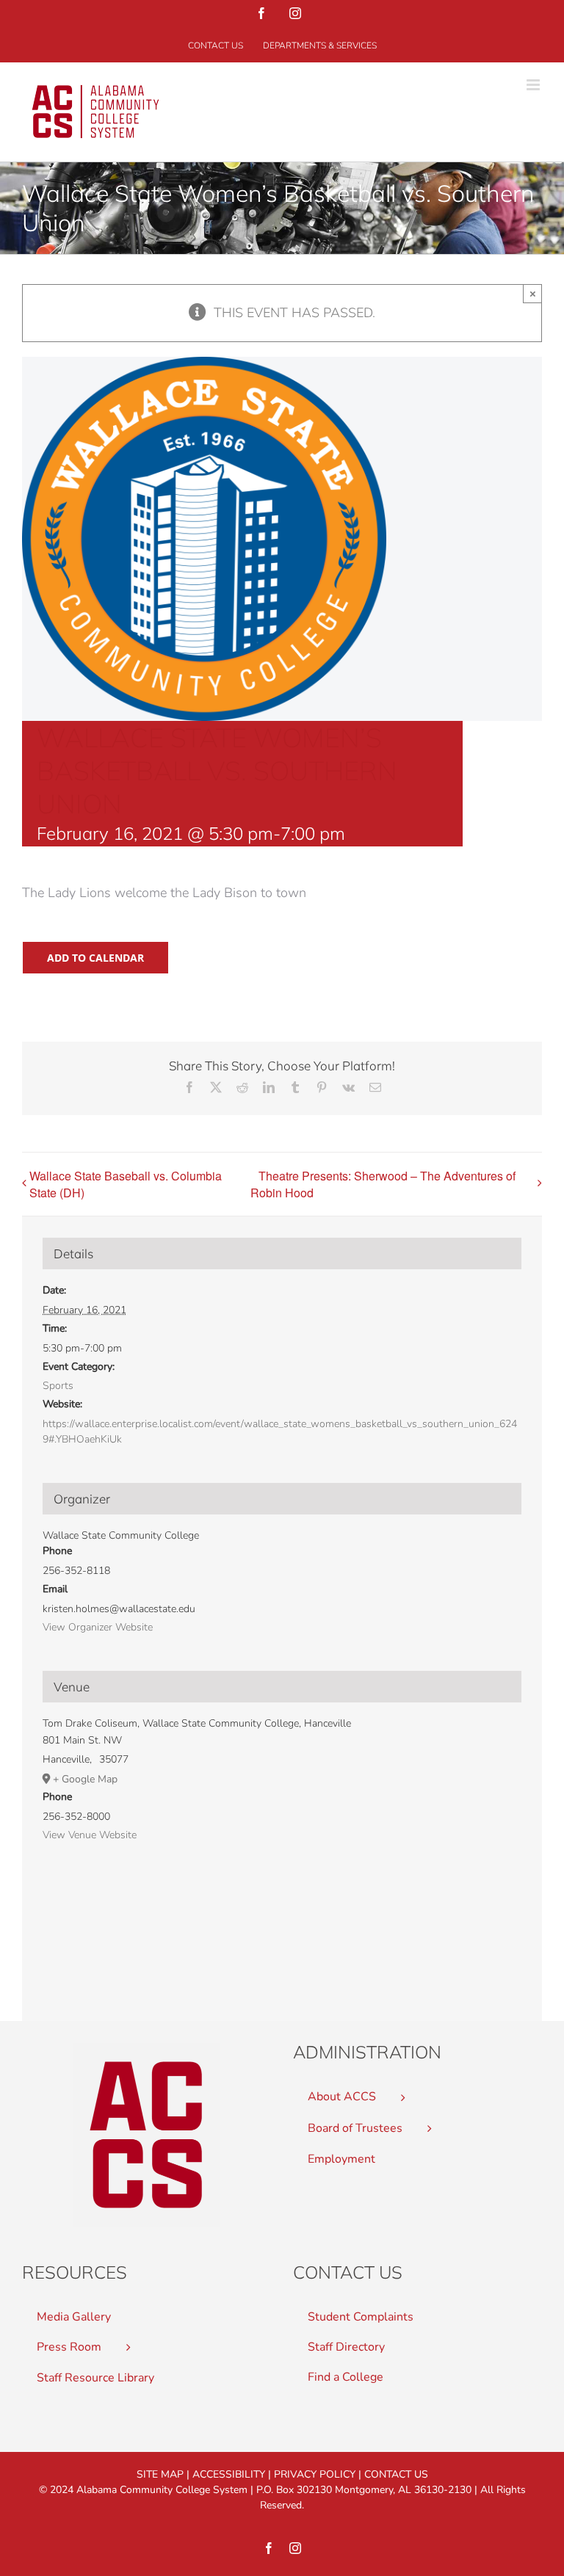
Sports (58, 1386)
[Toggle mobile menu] (534, 85)
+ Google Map (85, 1779)
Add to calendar (95, 958)
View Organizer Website (98, 1627)
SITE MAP (160, 2474)
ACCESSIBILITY (229, 2474)
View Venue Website (90, 1835)
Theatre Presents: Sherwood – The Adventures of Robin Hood (383, 1184)
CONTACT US (396, 2474)
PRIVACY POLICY (315, 2474)
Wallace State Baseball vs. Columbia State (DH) (126, 1184)
